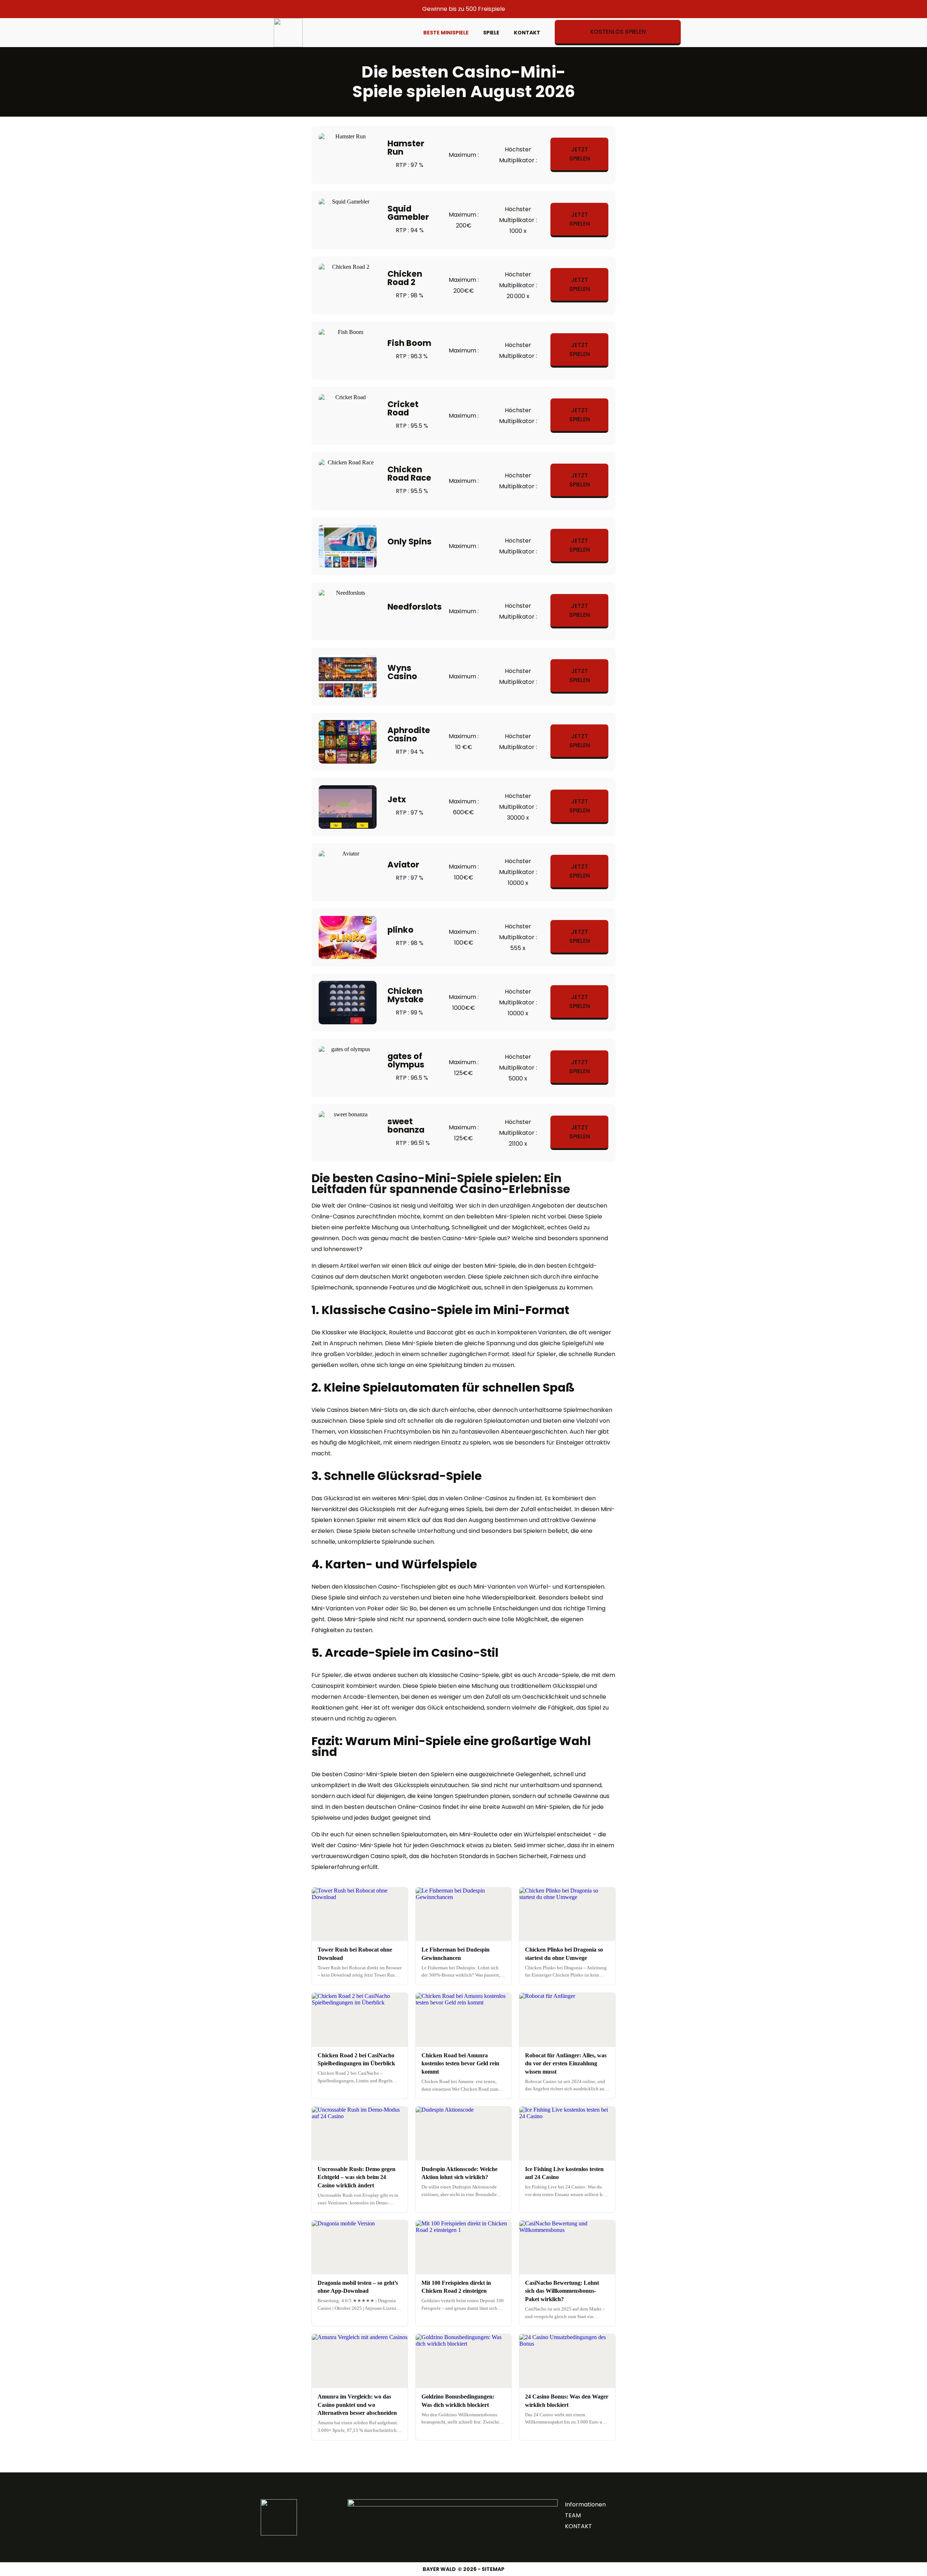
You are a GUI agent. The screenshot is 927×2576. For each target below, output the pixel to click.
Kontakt (527, 33)
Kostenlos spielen (618, 32)
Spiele (491, 33)
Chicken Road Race (409, 474)
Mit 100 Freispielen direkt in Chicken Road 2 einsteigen (456, 2287)
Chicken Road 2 (405, 278)
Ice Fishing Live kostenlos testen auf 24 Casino (564, 2173)
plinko (400, 930)
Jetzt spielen (580, 154)
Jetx (397, 799)
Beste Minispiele (446, 33)
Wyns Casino (402, 672)
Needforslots (415, 607)
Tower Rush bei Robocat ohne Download (355, 1954)
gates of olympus (406, 1060)
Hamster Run (406, 148)
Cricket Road (403, 408)
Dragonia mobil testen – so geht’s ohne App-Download (358, 2287)
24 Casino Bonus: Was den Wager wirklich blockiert (567, 2401)
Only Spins (410, 541)
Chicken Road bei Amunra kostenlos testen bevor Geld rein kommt (460, 2063)
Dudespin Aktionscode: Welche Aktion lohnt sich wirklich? (460, 2173)
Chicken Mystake (406, 995)
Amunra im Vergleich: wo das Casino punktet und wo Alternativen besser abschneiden (357, 2405)
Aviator (403, 865)
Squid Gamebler (408, 213)
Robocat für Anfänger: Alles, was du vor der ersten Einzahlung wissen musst (566, 2063)
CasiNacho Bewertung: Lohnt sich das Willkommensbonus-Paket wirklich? (562, 2291)
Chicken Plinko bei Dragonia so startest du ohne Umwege (564, 1954)
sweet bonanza (406, 1126)
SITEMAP (493, 2569)
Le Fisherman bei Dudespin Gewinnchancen (456, 1954)
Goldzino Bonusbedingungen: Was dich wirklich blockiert (458, 2401)
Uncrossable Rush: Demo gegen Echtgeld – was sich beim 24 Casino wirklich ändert (356, 2177)
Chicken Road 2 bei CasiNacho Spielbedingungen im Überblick (356, 2059)
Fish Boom (409, 343)
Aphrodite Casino (409, 734)
